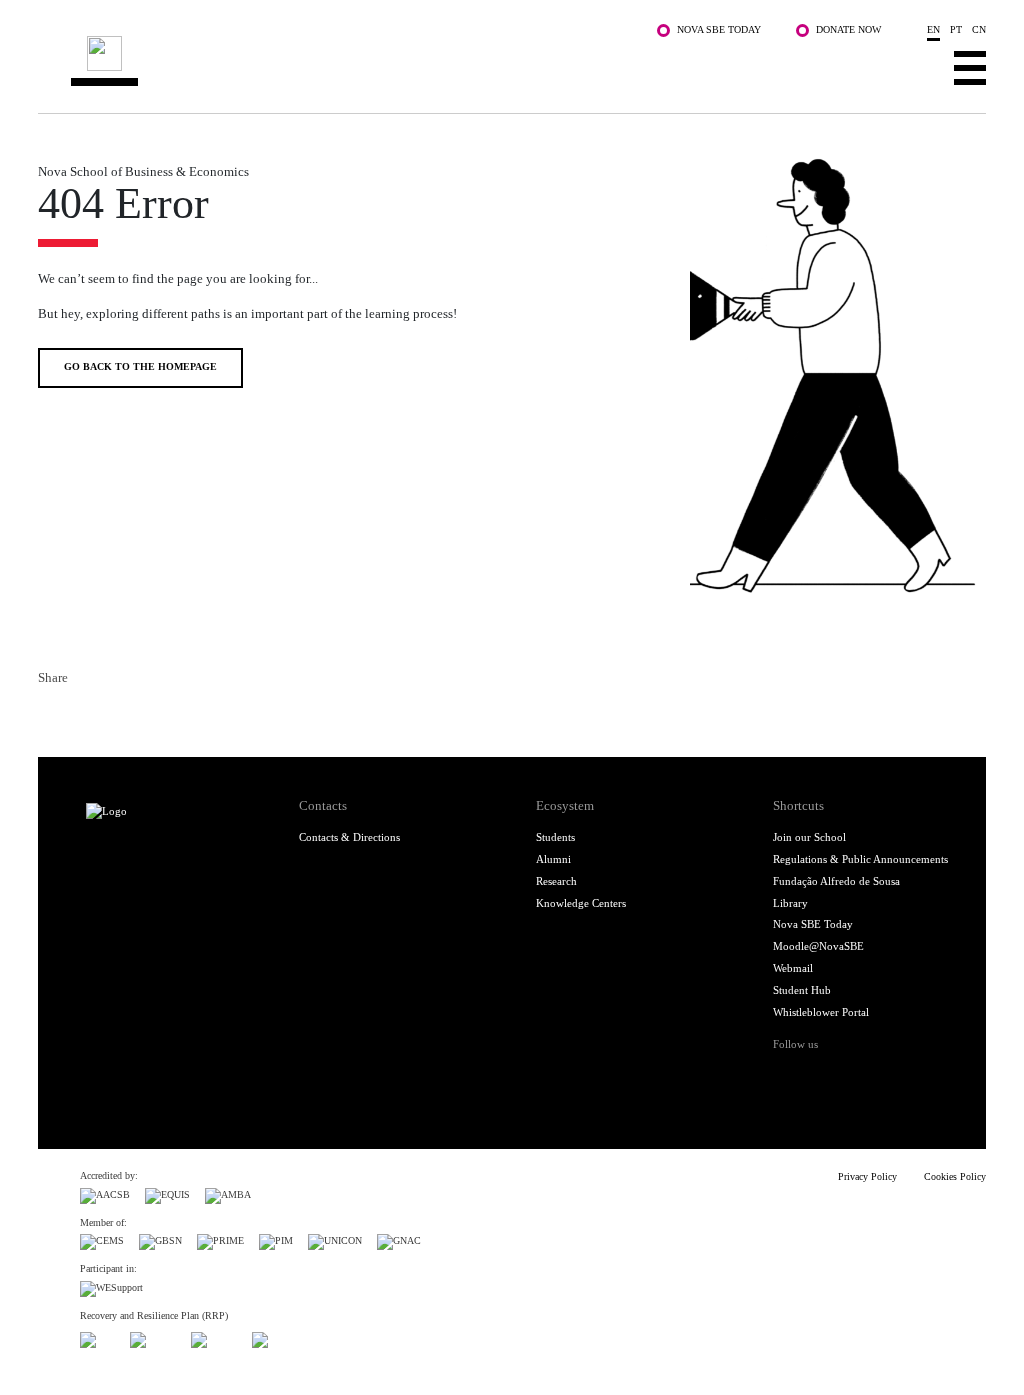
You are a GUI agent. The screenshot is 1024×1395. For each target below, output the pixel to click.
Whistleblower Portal (821, 1012)
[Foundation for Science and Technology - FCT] (97, 1337)
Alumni (553, 859)
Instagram (852, 1075)
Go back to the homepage (140, 366)
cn (979, 29)
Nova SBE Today (719, 29)
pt (956, 29)
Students (555, 837)
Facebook (52, 715)
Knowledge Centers (581, 903)
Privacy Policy (867, 1176)
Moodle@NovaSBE (818, 946)
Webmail (793, 968)
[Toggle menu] (970, 67)
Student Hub (802, 990)
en (933, 29)
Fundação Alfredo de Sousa (836, 881)
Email (148, 715)
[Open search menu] (914, 67)
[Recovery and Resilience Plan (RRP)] (153, 1337)
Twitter (84, 715)
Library (790, 903)
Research (556, 881)
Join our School (809, 837)
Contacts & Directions (349, 837)
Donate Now (848, 29)
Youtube (916, 1075)
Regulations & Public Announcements (860, 859)
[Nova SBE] (432, 63)
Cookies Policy (955, 1176)
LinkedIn (116, 715)
